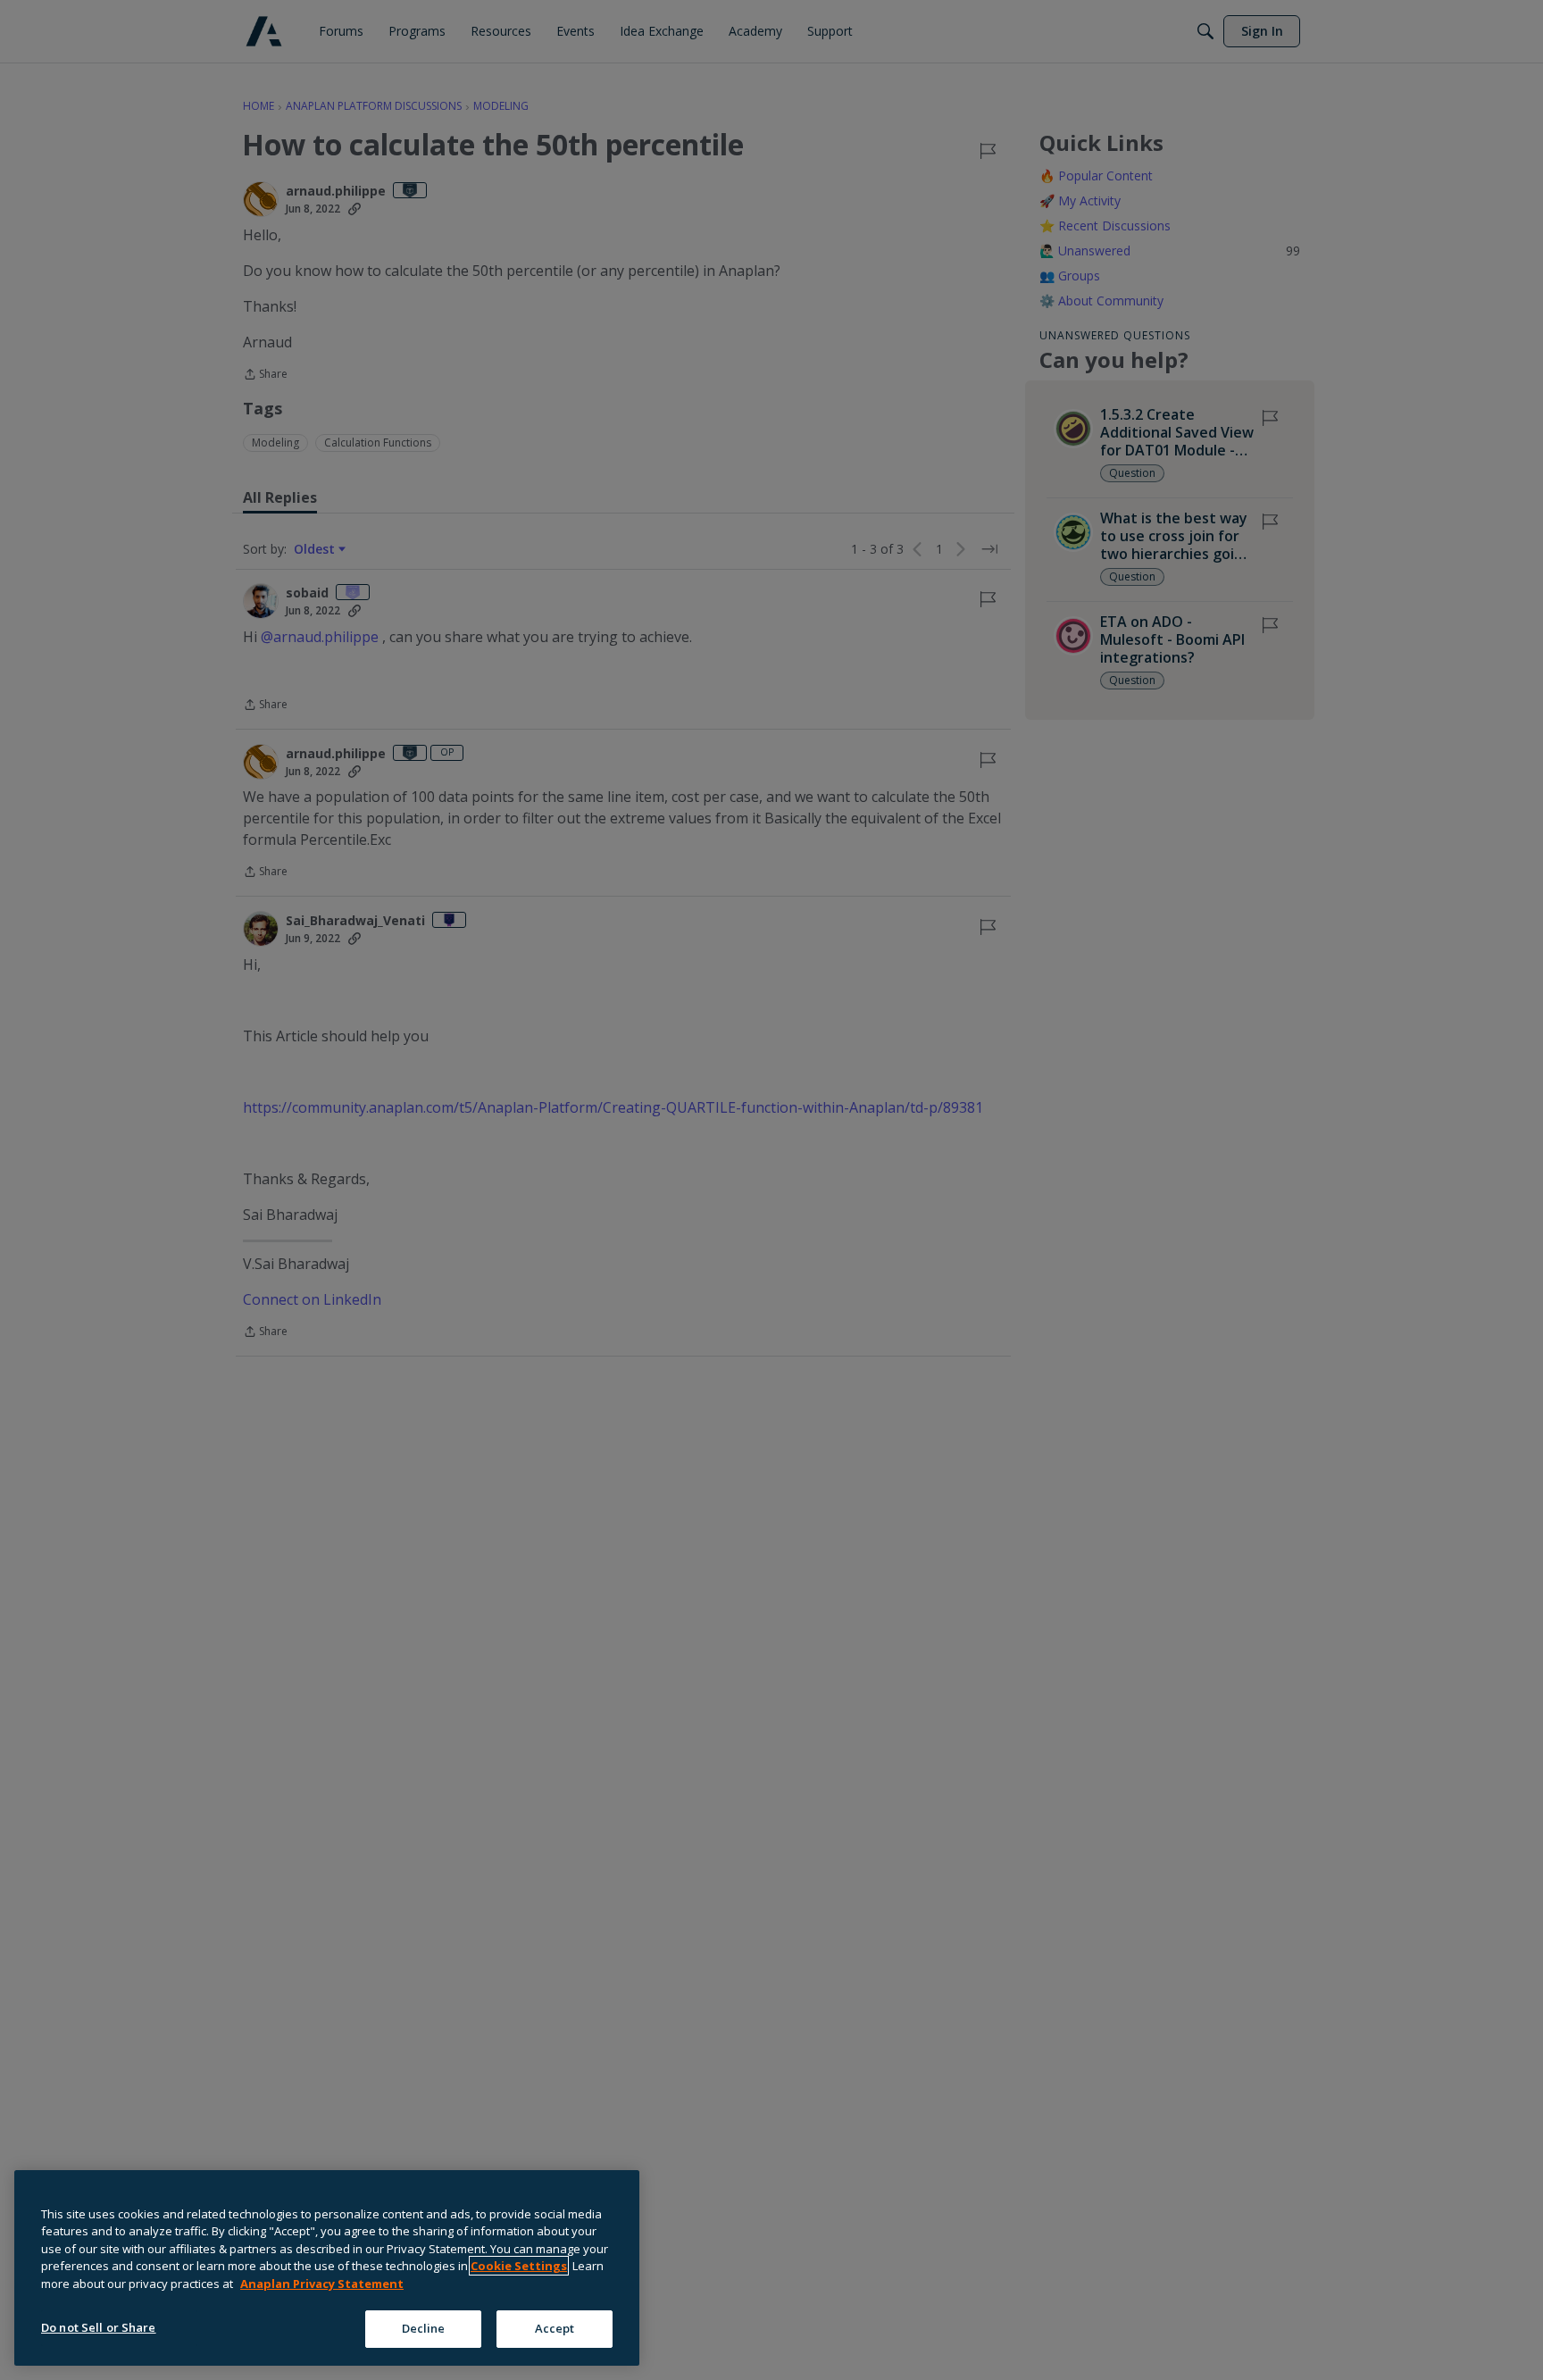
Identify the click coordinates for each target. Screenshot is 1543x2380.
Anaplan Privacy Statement (322, 2284)
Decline (424, 2328)
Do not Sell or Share (99, 2327)
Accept (555, 2328)
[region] (327, 2268)
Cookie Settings (519, 2266)
